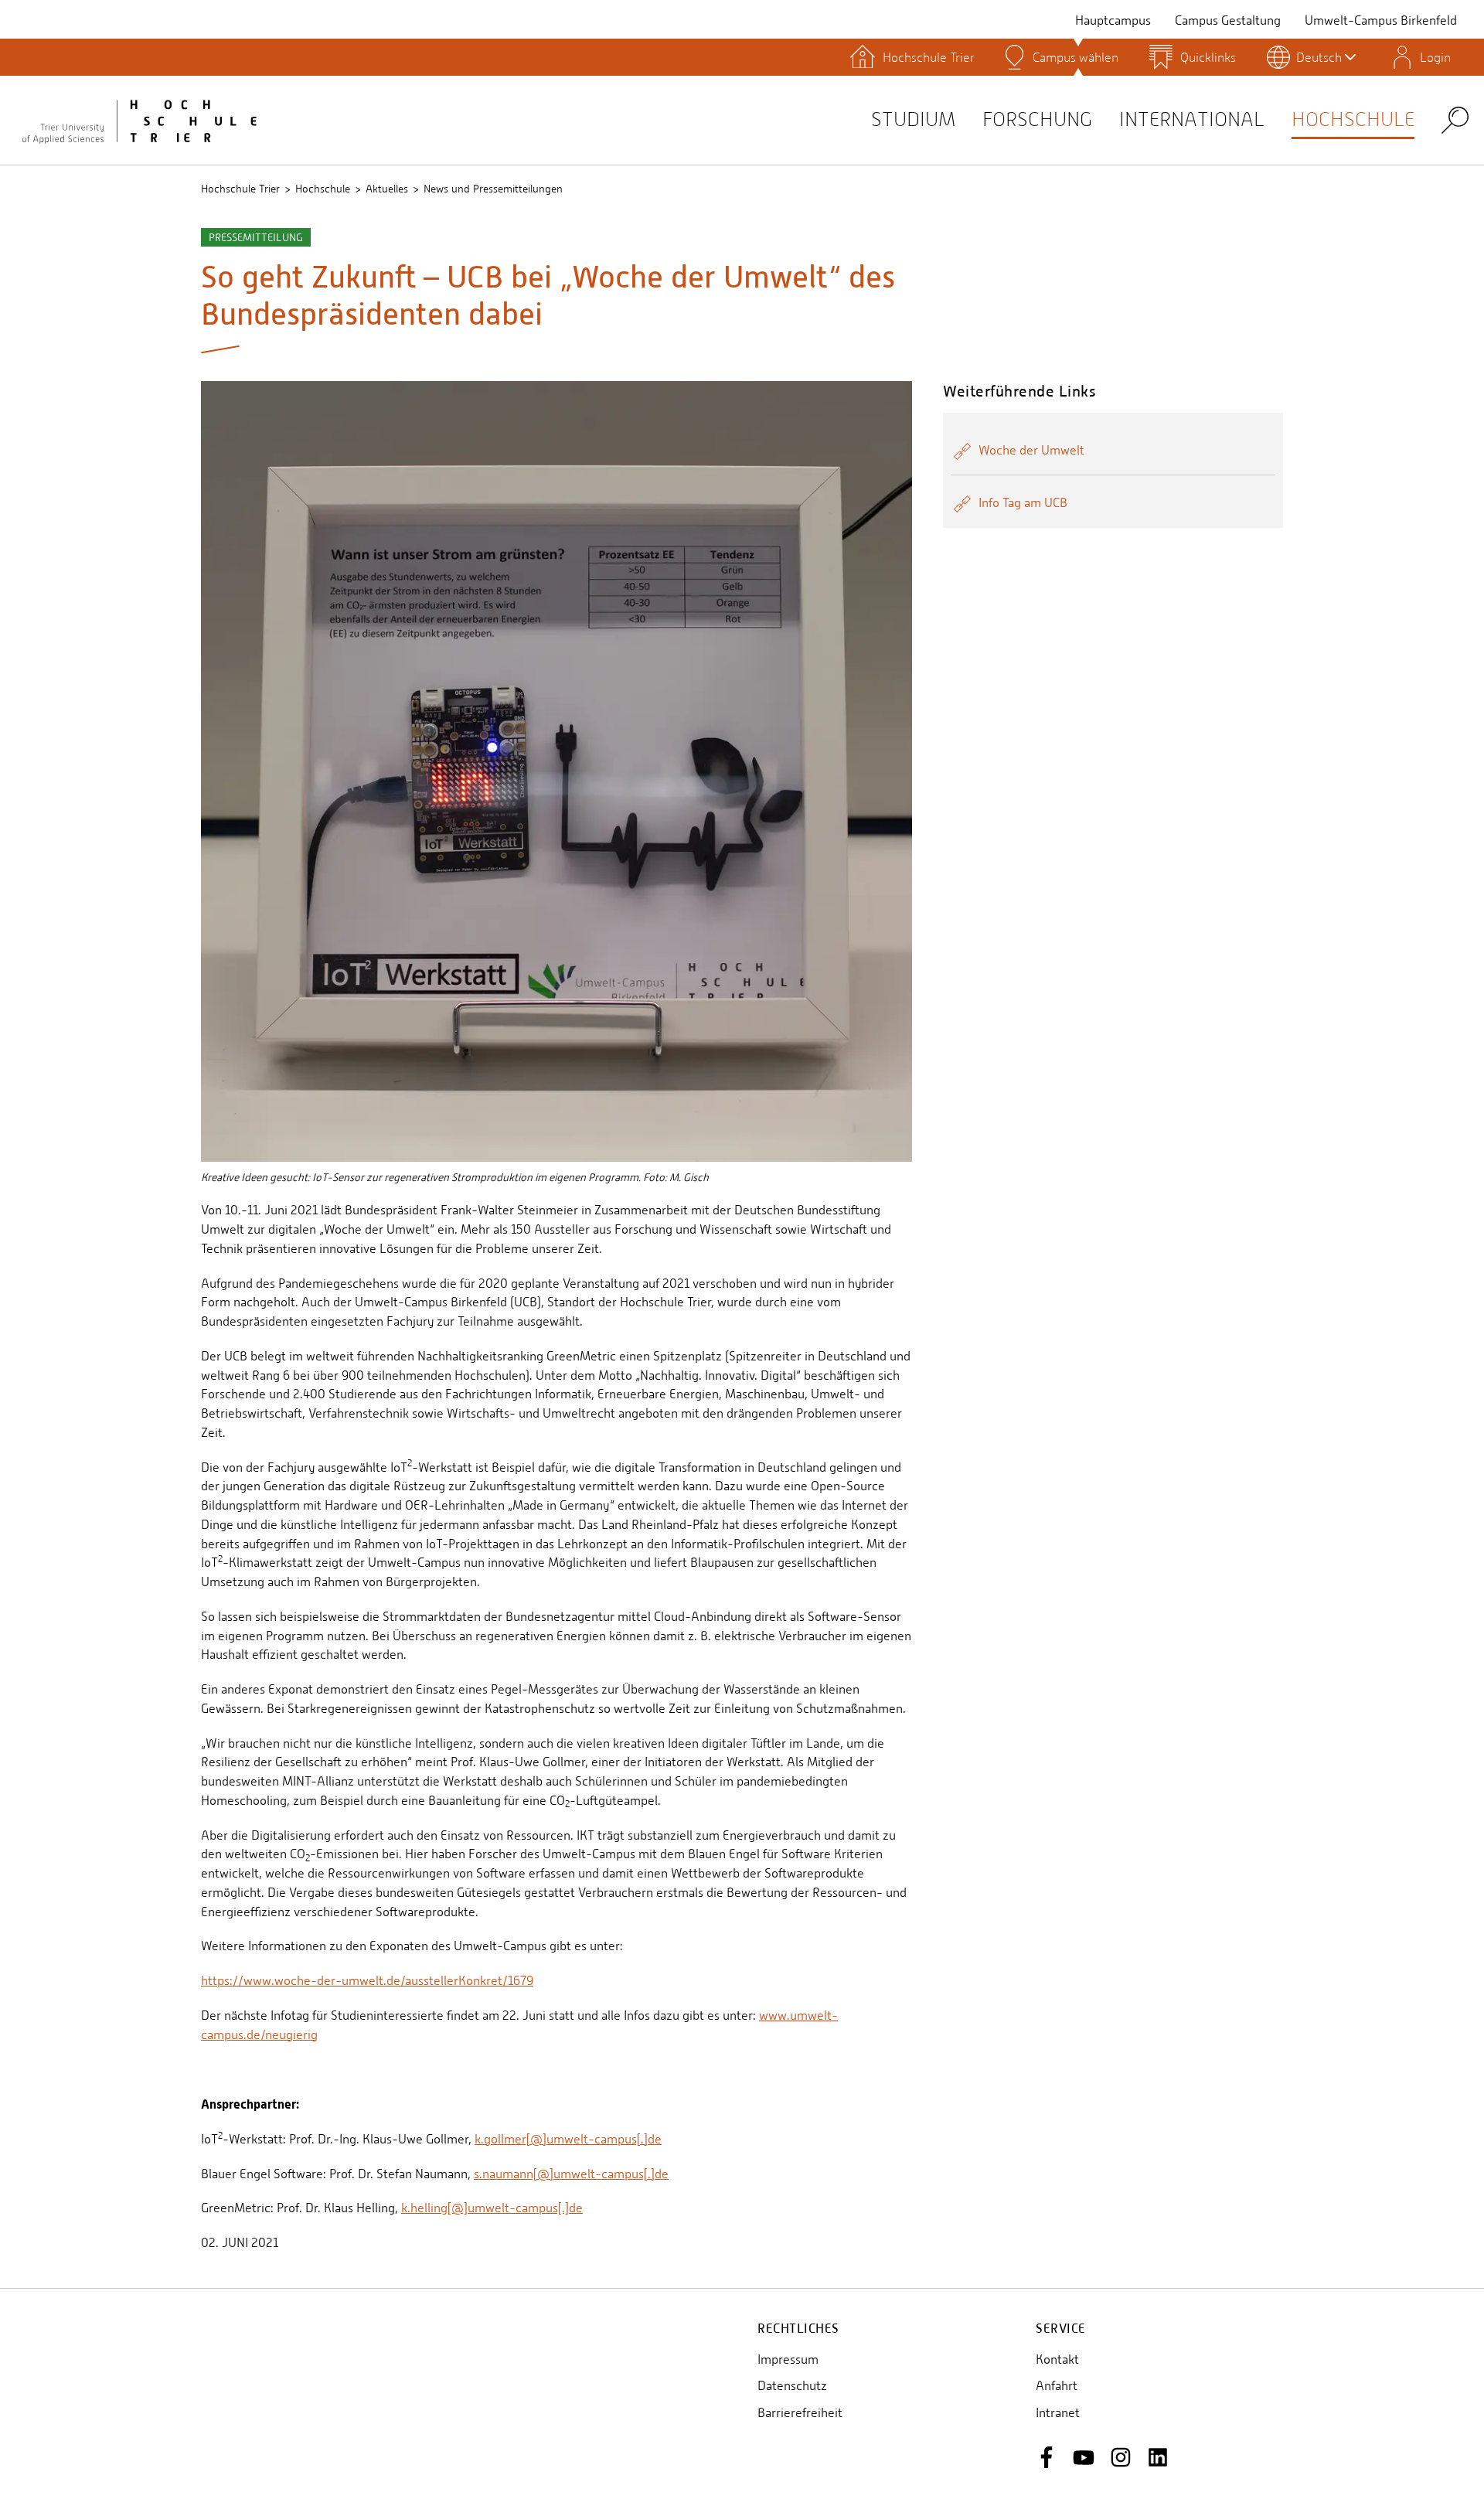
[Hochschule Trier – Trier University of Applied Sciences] (139, 120)
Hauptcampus (1113, 20)
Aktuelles (387, 189)
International (1192, 119)
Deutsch (1319, 57)
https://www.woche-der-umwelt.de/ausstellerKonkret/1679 (367, 1981)
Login (1435, 57)
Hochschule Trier (240, 189)
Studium (913, 119)
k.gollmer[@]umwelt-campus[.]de (568, 2139)
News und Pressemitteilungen (493, 189)
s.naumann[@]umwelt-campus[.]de (571, 2174)
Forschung (1037, 119)
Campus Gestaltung (1228, 20)
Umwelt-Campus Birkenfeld (1381, 20)
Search (1455, 119)
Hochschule (1353, 119)
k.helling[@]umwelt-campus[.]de (492, 2208)
